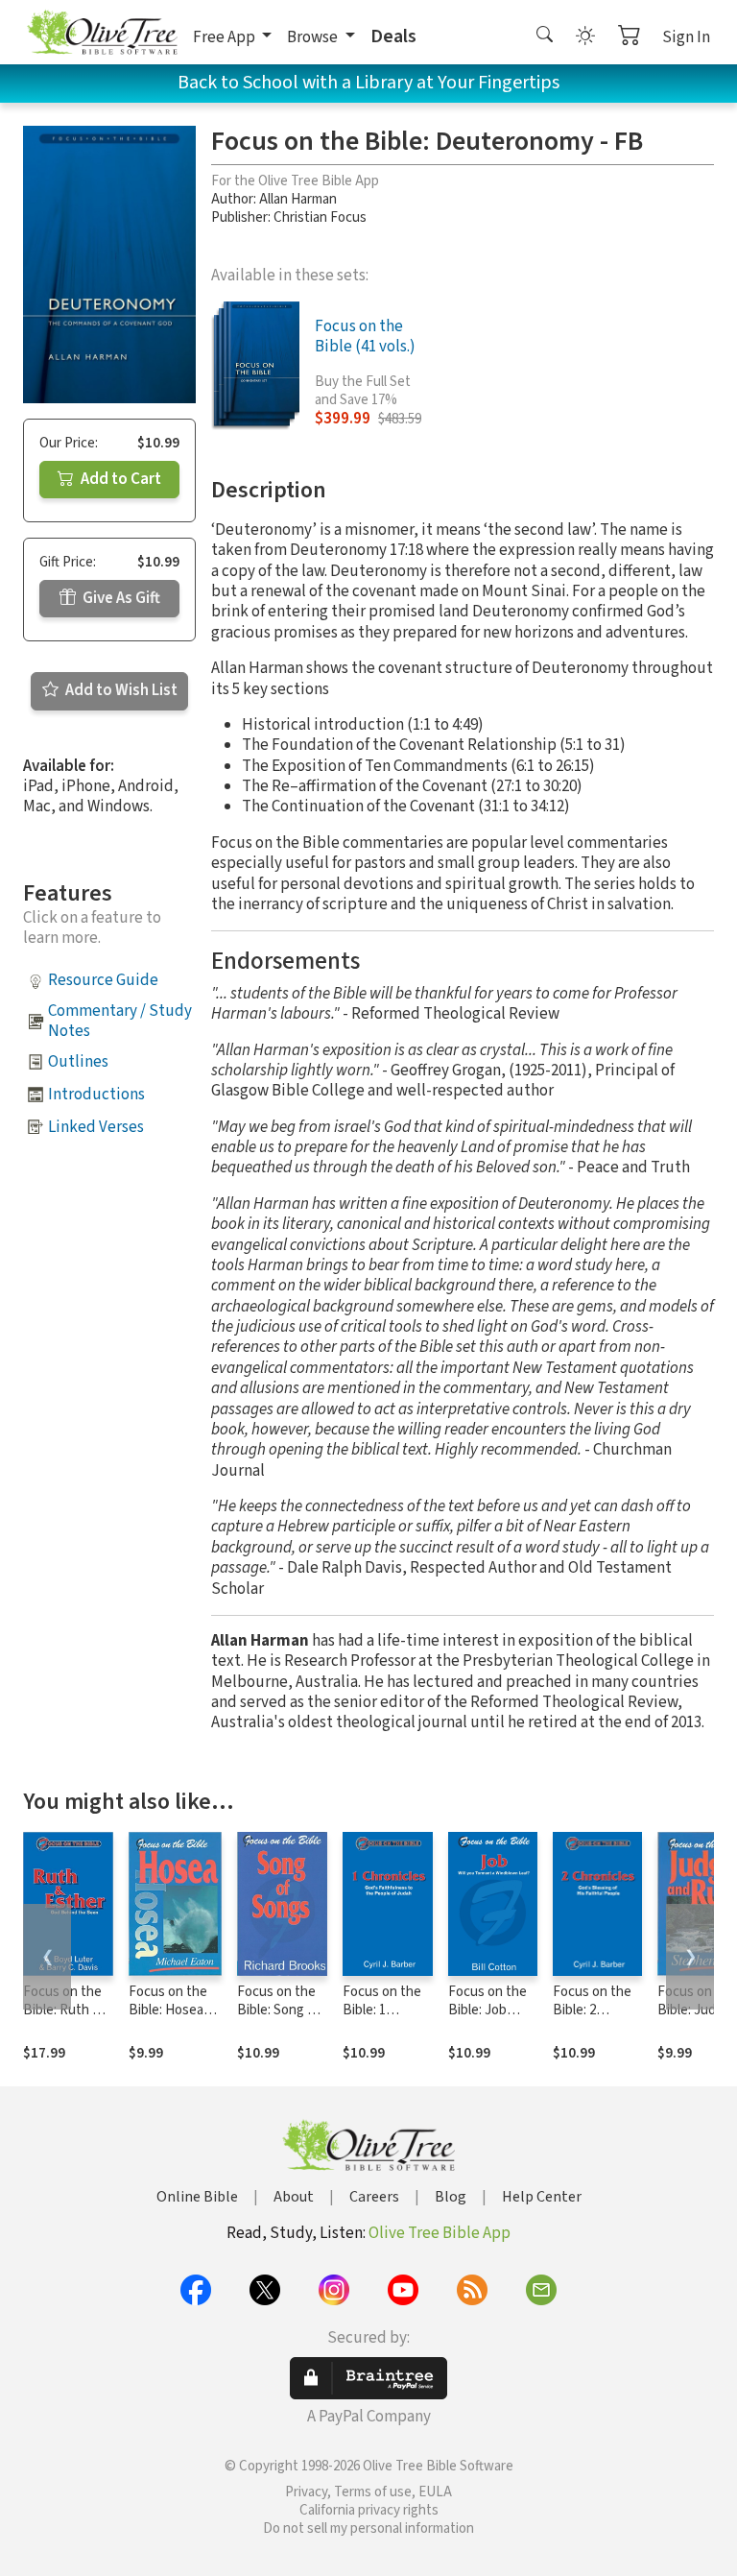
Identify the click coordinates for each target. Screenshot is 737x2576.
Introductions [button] (96, 1095)
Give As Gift (120, 598)
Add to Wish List (120, 690)
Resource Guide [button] (103, 980)
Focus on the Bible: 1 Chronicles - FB (382, 2019)
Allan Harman (298, 199)
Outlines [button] (78, 1062)
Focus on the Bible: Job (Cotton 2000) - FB (489, 2019)
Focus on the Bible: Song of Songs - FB (278, 2010)
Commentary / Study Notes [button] (120, 1021)
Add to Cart (119, 479)
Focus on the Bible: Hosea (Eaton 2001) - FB (169, 2019)
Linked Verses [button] (96, 1127)
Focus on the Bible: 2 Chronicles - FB (592, 2019)
